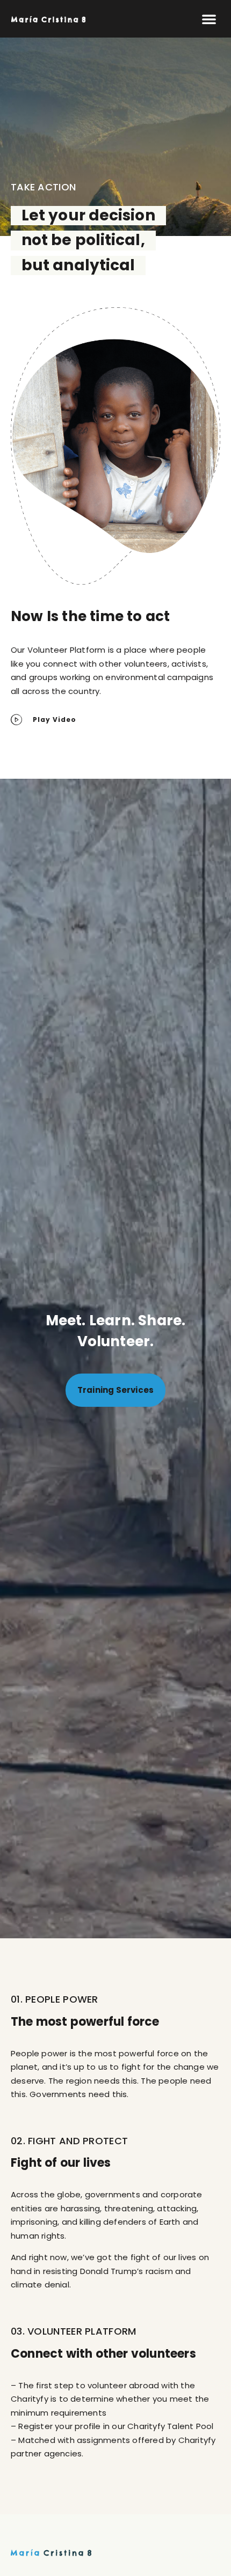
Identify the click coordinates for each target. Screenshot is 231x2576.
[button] (209, 19)
